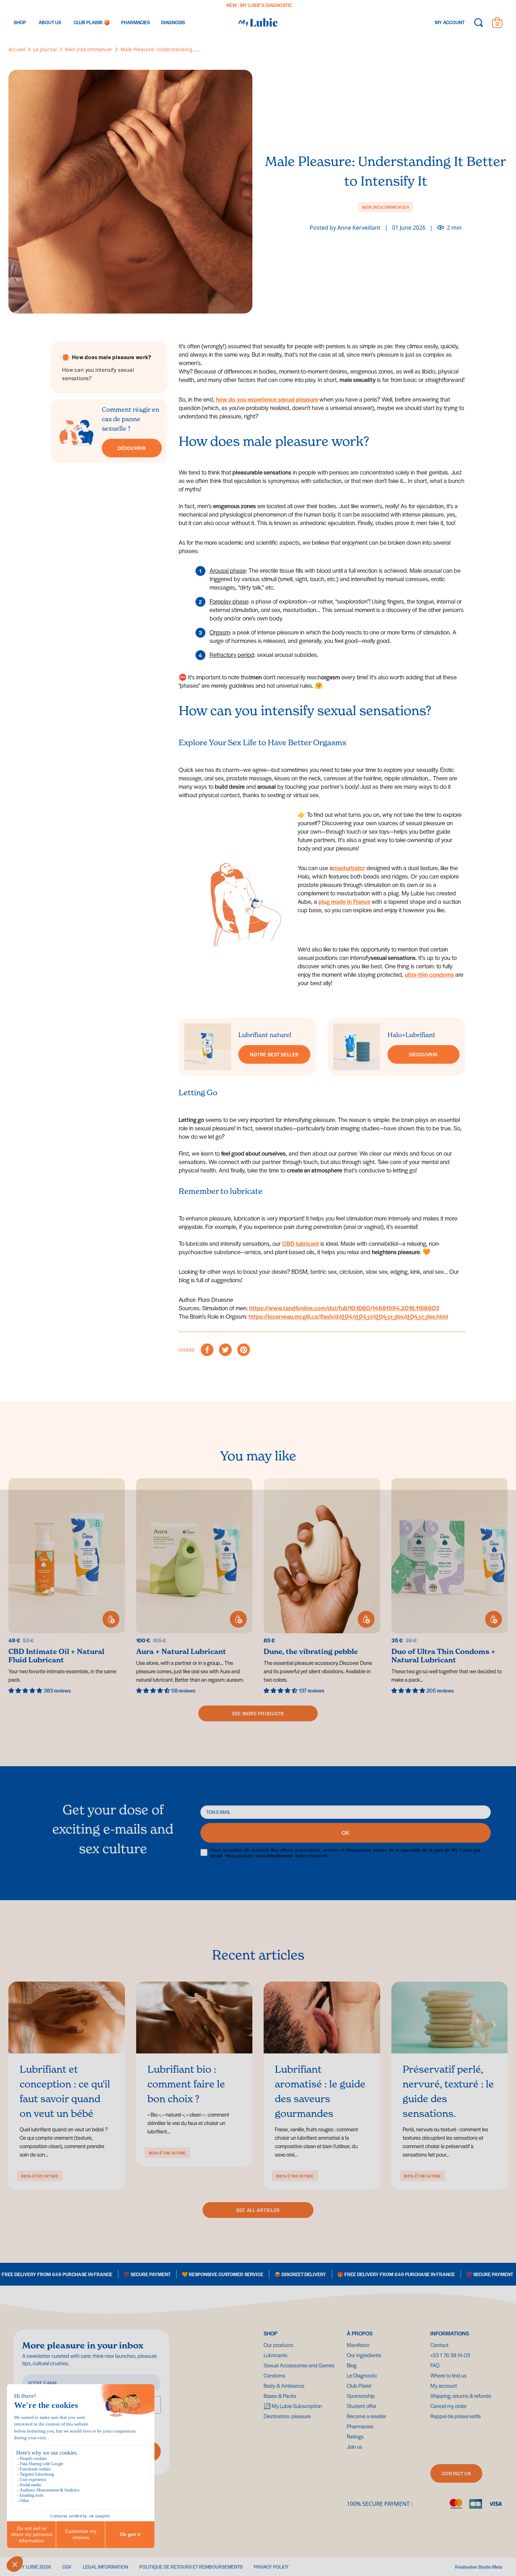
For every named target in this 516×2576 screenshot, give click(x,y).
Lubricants (276, 2355)
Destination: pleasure (348, 5)
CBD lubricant (301, 1243)
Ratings (355, 2436)
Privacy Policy (271, 2567)
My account (444, 2385)
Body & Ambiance (284, 2385)
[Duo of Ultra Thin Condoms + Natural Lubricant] (450, 1586)
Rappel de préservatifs (456, 2416)
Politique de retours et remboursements (191, 2567)
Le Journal (45, 49)
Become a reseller (367, 2416)
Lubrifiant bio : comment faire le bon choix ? (186, 2084)
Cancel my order (449, 2406)
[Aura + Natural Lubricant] (194, 1586)
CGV (67, 2567)
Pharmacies (360, 2426)
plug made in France (344, 901)
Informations (450, 2333)
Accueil (17, 49)
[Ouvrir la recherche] (478, 22)
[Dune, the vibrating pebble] (322, 1586)
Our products (279, 2345)
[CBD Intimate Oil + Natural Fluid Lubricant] (67, 1586)
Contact (439, 2345)
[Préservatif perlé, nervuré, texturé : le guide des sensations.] (450, 2017)
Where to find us (448, 2375)
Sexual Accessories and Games (299, 2365)
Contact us (456, 2473)
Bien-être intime (40, 2176)
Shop (270, 2333)
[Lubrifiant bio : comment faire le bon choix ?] (194, 2017)
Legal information (105, 2567)
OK (346, 1833)
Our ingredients (364, 2355)
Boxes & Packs (280, 2396)
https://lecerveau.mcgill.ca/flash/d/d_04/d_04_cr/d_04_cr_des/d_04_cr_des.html (348, 1316)
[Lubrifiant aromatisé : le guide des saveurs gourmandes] (322, 2017)
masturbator (349, 868)
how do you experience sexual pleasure (267, 399)
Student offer (362, 2406)
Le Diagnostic (362, 2375)
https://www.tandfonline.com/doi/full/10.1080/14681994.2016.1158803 (344, 1308)
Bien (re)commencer (89, 49)
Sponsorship (361, 2396)
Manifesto (358, 2345)
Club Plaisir (359, 2385)
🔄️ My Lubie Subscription (293, 2406)
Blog (352, 2365)
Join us (355, 2446)
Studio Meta (490, 2567)
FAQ (435, 2365)
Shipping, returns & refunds (461, 2396)
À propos (360, 2333)
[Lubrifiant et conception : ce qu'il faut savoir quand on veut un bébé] (67, 2017)
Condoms (274, 2375)
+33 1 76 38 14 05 (450, 2355)
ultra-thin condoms (429, 974)
